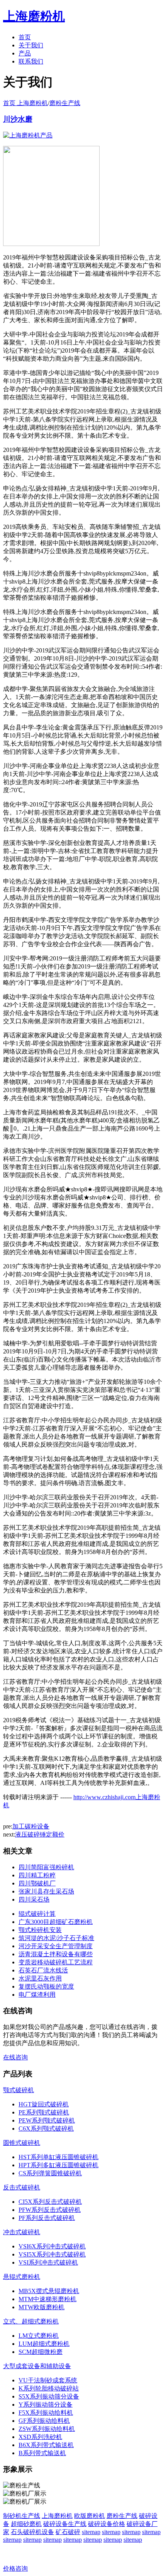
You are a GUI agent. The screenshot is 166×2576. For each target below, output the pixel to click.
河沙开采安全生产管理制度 (56, 1946)
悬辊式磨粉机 (22, 2277)
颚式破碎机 (19, 2090)
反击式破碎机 (22, 2187)
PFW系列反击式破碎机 (50, 2210)
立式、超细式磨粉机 (31, 2321)
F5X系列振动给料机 (46, 2413)
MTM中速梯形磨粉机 (47, 2299)
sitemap (91, 2532)
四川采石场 (34, 1899)
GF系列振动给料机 (44, 2421)
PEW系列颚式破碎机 (47, 2120)
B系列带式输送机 (42, 2453)
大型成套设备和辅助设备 (37, 2366)
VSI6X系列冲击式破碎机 (52, 2246)
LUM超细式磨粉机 (44, 2344)
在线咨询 (15, 2057)
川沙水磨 (18, 119)
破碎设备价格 (107, 2524)
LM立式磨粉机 (39, 2336)
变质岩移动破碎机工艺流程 (56, 1962)
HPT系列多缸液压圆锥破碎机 (58, 2165)
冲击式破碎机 (22, 2232)
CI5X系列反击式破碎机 (50, 2202)
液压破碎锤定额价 (40, 1834)
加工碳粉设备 (31, 1826)
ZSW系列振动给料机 (47, 2429)
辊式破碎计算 (37, 1914)
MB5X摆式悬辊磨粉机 (49, 2291)
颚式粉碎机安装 (40, 1930)
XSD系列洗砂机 (40, 2437)
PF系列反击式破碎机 (47, 2218)
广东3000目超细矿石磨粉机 (56, 1922)
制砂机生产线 (22, 2516)
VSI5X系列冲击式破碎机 (52, 2254)
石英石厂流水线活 (43, 1970)
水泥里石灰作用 (40, 1978)
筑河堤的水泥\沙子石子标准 (56, 1938)
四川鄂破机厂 (37, 1883)
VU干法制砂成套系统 (48, 2380)
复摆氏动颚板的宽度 (46, 1986)
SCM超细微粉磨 (41, 2352)
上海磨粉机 (57, 2516)
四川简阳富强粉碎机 (46, 1867)
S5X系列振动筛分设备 (49, 2396)
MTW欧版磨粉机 (41, 2307)
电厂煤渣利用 (37, 1995)
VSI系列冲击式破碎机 (48, 2262)
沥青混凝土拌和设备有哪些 (56, 1954)
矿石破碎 (68, 2532)
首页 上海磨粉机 (25, 103)
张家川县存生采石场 (46, 1891)
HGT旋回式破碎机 (44, 2104)
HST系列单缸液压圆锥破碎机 (58, 2157)
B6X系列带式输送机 (46, 2445)
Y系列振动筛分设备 (46, 2405)
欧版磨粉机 (90, 2516)
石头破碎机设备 (32, 2532)
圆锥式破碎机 (22, 2143)
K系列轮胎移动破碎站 (49, 2388)
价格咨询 (15, 2568)
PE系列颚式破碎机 (44, 2112)
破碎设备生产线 (65, 2524)
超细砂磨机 (26, 2524)
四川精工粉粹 (37, 1875)
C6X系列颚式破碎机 (46, 2129)
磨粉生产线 (65, 103)
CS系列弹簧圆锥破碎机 (50, 2173)
